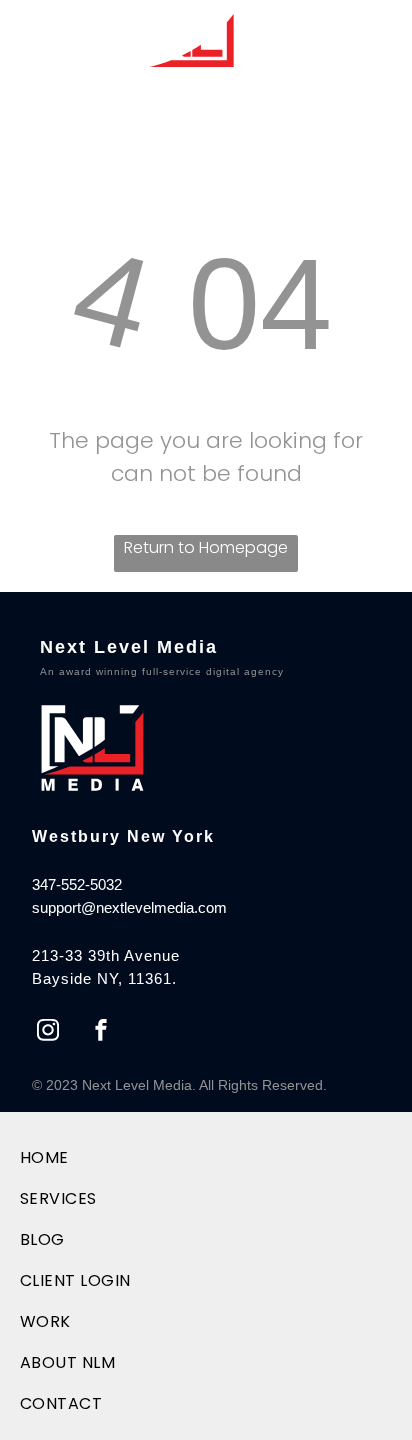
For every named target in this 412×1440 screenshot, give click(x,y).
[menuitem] (92, 1157)
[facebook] (101, 1032)
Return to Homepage (206, 547)
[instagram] (48, 1032)
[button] (382, 39)
